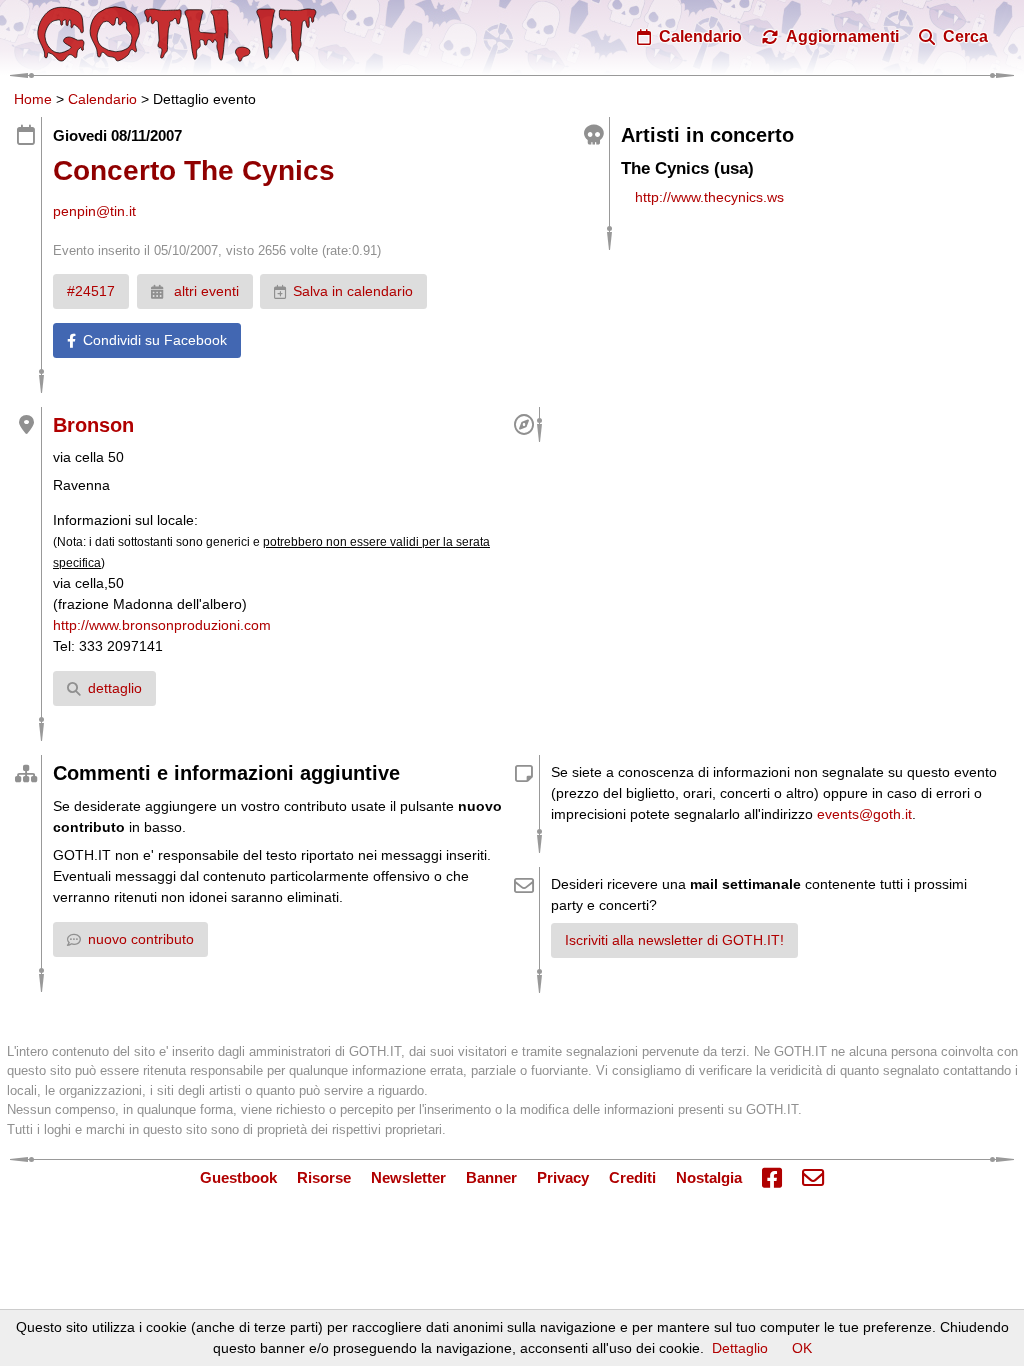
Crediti (632, 1177)
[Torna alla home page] (177, 34)
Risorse (324, 1177)
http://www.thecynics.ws (709, 197)
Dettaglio (740, 1348)
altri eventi (204, 291)
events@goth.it (864, 814)
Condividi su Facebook (155, 340)
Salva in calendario (353, 291)
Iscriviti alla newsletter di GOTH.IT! (674, 940)
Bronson (93, 425)
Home (33, 99)
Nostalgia (709, 1177)
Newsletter (408, 1177)
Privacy (563, 1177)
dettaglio (115, 688)
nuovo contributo (141, 939)
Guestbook (238, 1177)
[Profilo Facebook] (772, 1179)
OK (802, 1348)
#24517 (91, 291)
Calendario (102, 99)
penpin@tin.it (94, 211)
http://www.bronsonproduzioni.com (162, 625)
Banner (491, 1177)
